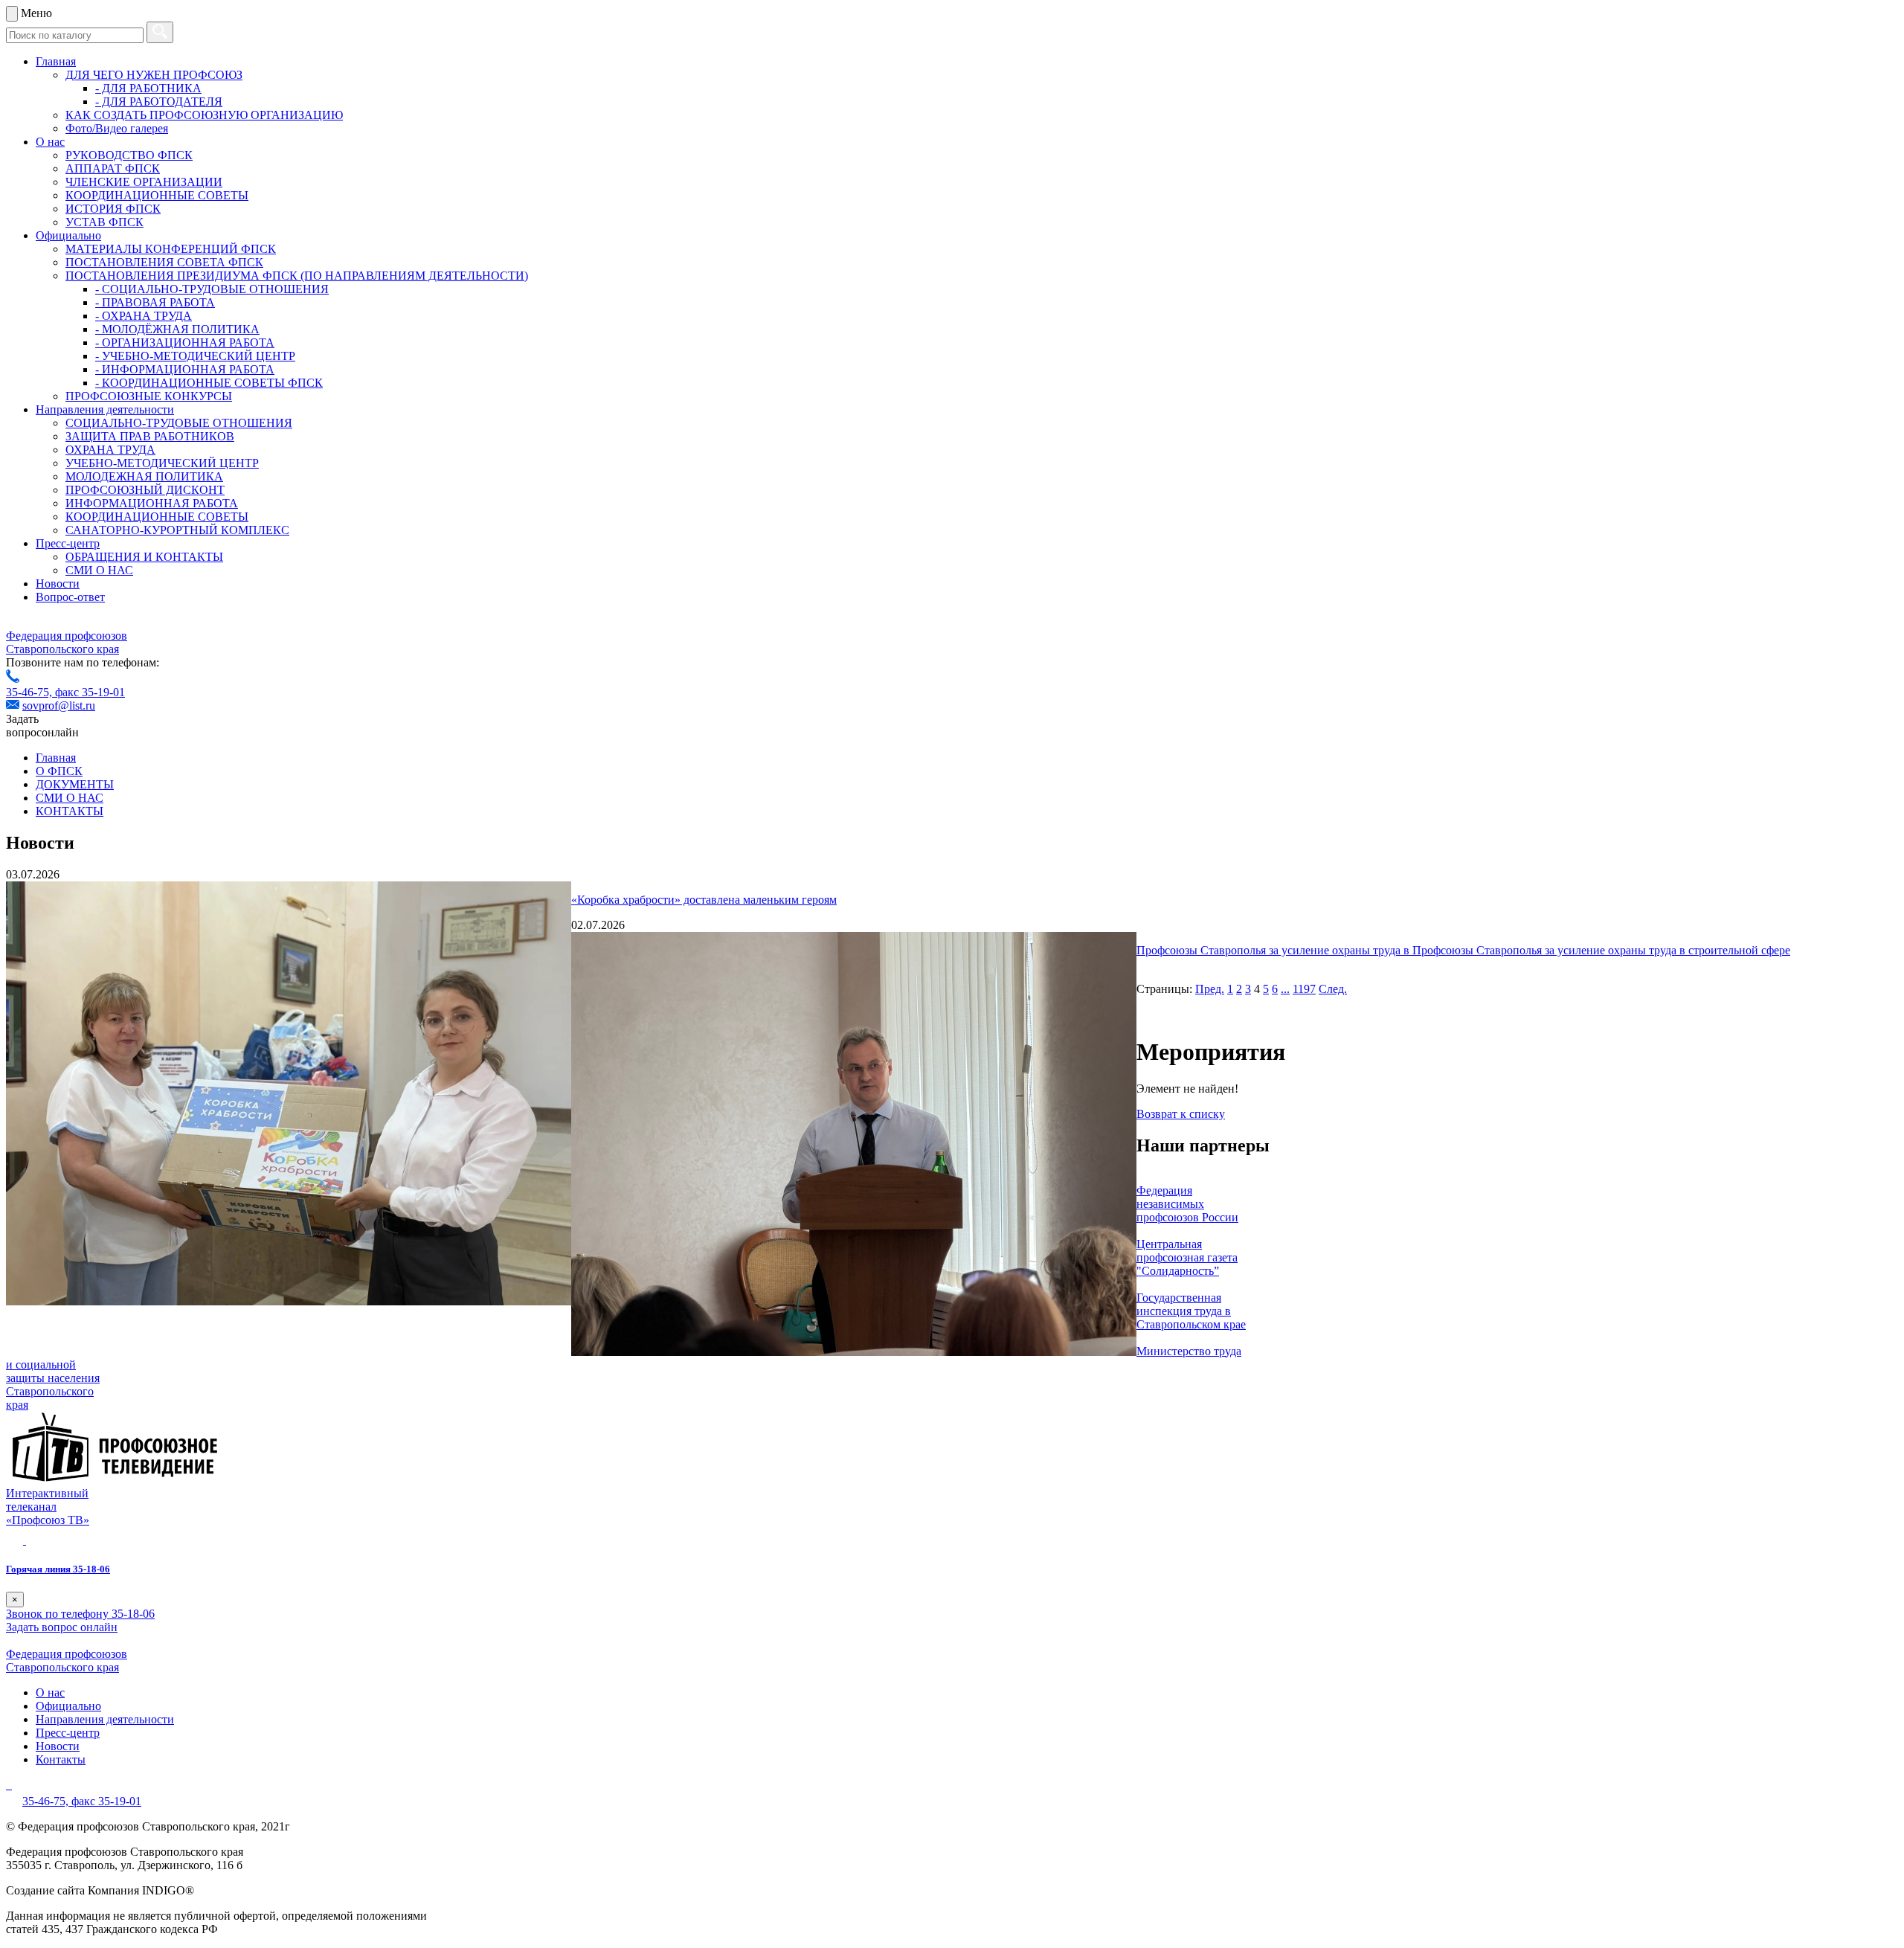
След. (1333, 989)
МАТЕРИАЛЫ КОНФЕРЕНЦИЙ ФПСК (171, 249)
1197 (1304, 989)
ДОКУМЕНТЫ (75, 784)
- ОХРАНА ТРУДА (144, 316)
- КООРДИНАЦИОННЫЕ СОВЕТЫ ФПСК (209, 383)
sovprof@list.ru (59, 705)
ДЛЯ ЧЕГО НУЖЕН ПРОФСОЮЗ (154, 75)
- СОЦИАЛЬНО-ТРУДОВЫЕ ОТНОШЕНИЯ (212, 289)
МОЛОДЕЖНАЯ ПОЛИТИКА (144, 476)
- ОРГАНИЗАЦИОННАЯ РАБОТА (185, 343)
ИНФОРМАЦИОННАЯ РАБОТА (152, 503)
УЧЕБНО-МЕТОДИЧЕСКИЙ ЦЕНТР (162, 463)
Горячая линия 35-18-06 (58, 1569)
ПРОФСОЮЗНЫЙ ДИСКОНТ (145, 490)
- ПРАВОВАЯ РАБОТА (155, 302)
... (1285, 989)
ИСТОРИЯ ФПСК (113, 209)
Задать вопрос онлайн (62, 1627)
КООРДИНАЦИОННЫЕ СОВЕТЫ (157, 195)
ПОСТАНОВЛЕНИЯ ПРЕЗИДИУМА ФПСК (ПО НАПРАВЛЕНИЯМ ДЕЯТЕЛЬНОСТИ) (297, 276)
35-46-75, (30, 692)
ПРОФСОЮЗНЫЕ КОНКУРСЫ (149, 396)
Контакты (61, 1759)
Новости (58, 584)
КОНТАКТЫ (70, 811)
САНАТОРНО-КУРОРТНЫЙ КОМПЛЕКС (177, 530)
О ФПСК (59, 771)
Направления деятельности (105, 409)
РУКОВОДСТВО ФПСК (129, 155)
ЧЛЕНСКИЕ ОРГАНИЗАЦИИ (144, 182)
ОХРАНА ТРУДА (110, 450)
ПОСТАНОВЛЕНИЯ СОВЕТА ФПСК (164, 262)
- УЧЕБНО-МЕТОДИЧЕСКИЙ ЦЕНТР (195, 356)
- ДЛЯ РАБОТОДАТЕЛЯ (159, 102)
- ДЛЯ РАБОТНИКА (148, 88)
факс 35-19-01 (90, 692)
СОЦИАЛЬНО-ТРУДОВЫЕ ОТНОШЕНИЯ (179, 423)
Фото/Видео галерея (117, 128)
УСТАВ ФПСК (104, 222)
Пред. (1210, 989)
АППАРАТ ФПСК (113, 168)
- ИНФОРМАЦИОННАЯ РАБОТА (185, 369)
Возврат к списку (1181, 1114)
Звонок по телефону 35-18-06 (80, 1614)
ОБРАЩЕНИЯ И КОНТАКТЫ (144, 557)
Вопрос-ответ (70, 597)
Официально (68, 235)
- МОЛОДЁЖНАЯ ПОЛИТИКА (177, 329)
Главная (56, 61)
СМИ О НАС (99, 570)
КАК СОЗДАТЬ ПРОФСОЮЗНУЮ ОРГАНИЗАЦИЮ (204, 115)
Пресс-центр (68, 543)
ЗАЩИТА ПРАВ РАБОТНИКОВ (150, 436)
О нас (50, 142)
